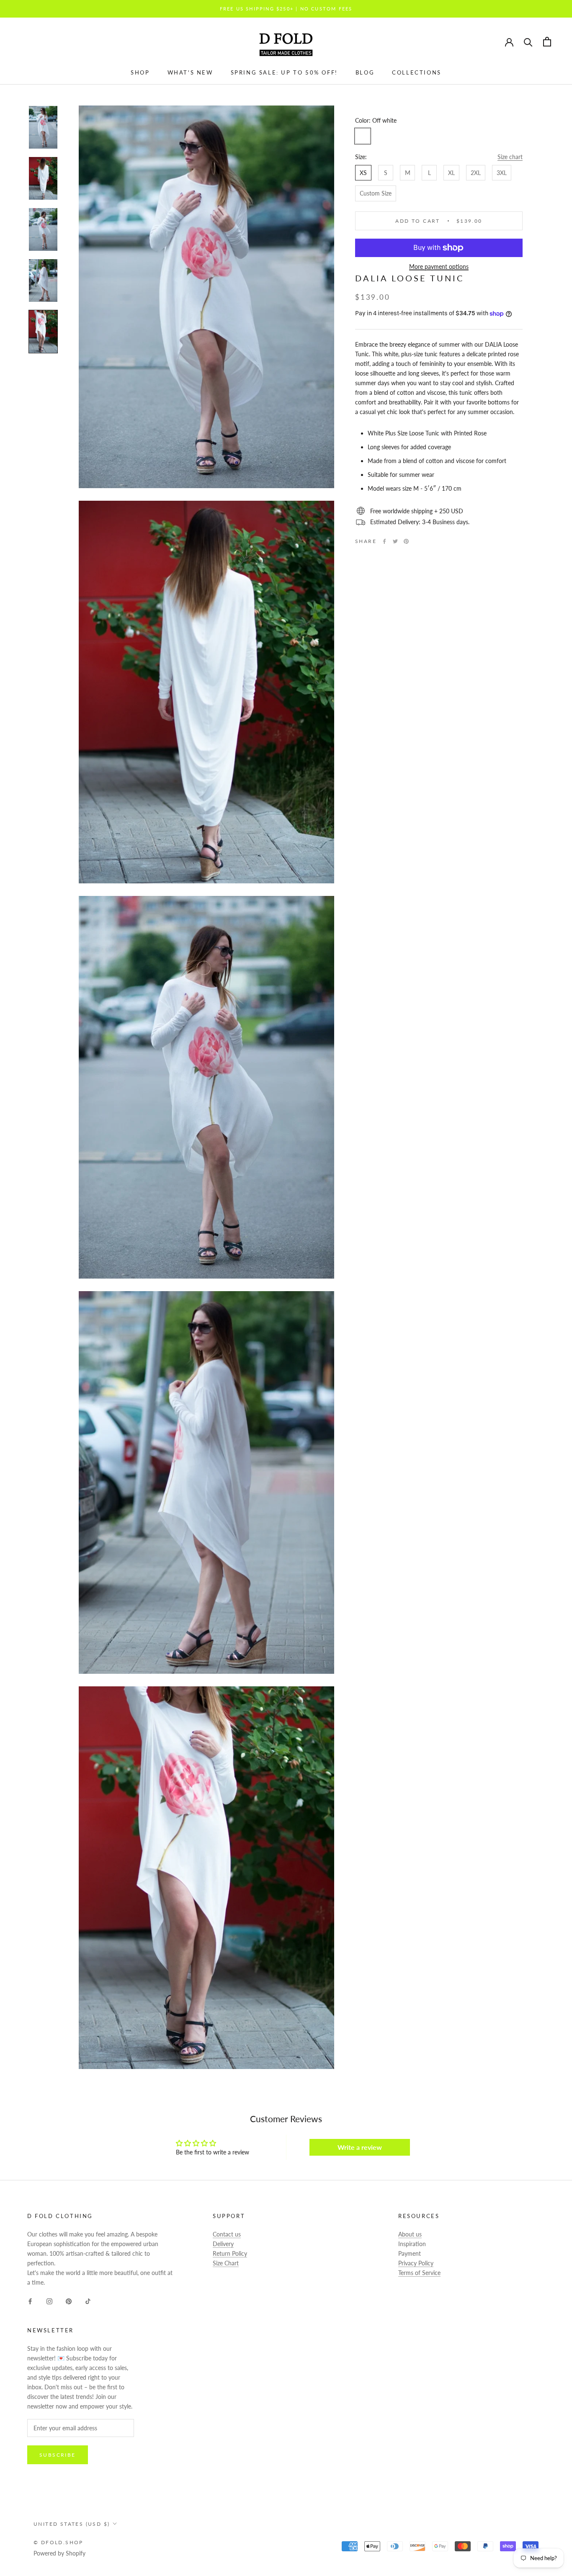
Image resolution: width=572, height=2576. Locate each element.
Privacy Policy (416, 2263)
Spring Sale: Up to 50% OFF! (284, 72)
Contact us (227, 2234)
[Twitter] (395, 541)
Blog (365, 72)
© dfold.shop (58, 2542)
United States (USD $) (72, 2524)
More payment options (439, 266)
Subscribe (58, 2455)
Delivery (223, 2244)
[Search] (528, 42)
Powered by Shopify (59, 2553)
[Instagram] (49, 2300)
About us (410, 2234)
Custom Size (376, 193)
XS (363, 173)
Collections (417, 72)
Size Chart (226, 2263)
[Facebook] (384, 541)
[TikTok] (88, 2300)
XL (451, 173)
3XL (502, 173)
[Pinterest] (406, 541)
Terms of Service (419, 2273)
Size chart (510, 157)
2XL (476, 173)
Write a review (360, 2147)
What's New (190, 72)
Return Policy (230, 2253)
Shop (140, 72)
